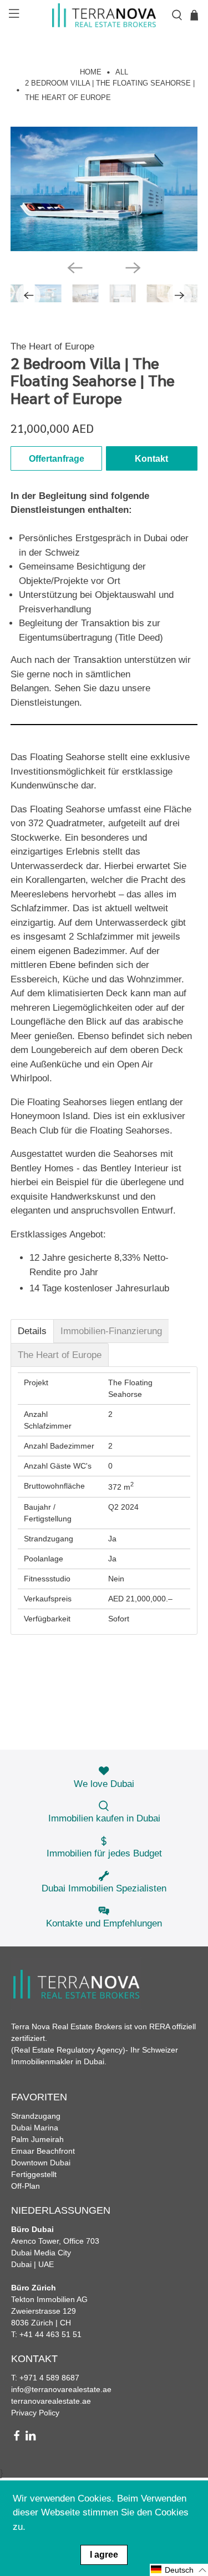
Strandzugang (36, 2116)
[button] (179, 2570)
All (122, 73)
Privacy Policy (35, 2413)
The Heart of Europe (52, 346)
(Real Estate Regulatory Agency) (68, 2050)
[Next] (133, 268)
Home (91, 73)
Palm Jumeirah (37, 2139)
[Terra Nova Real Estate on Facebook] (17, 2438)
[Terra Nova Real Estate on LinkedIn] (31, 2438)
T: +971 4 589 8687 (45, 2378)
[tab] (32, 1331)
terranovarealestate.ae (51, 2401)
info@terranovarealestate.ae (61, 2389)
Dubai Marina (35, 2128)
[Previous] (75, 268)
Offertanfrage (57, 459)
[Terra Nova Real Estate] (104, 15)
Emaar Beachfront (43, 2151)
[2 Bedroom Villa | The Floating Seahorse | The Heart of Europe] (104, 189)
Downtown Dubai (41, 2163)
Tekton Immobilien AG (49, 2299)
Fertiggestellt (34, 2174)
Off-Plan (26, 2186)
